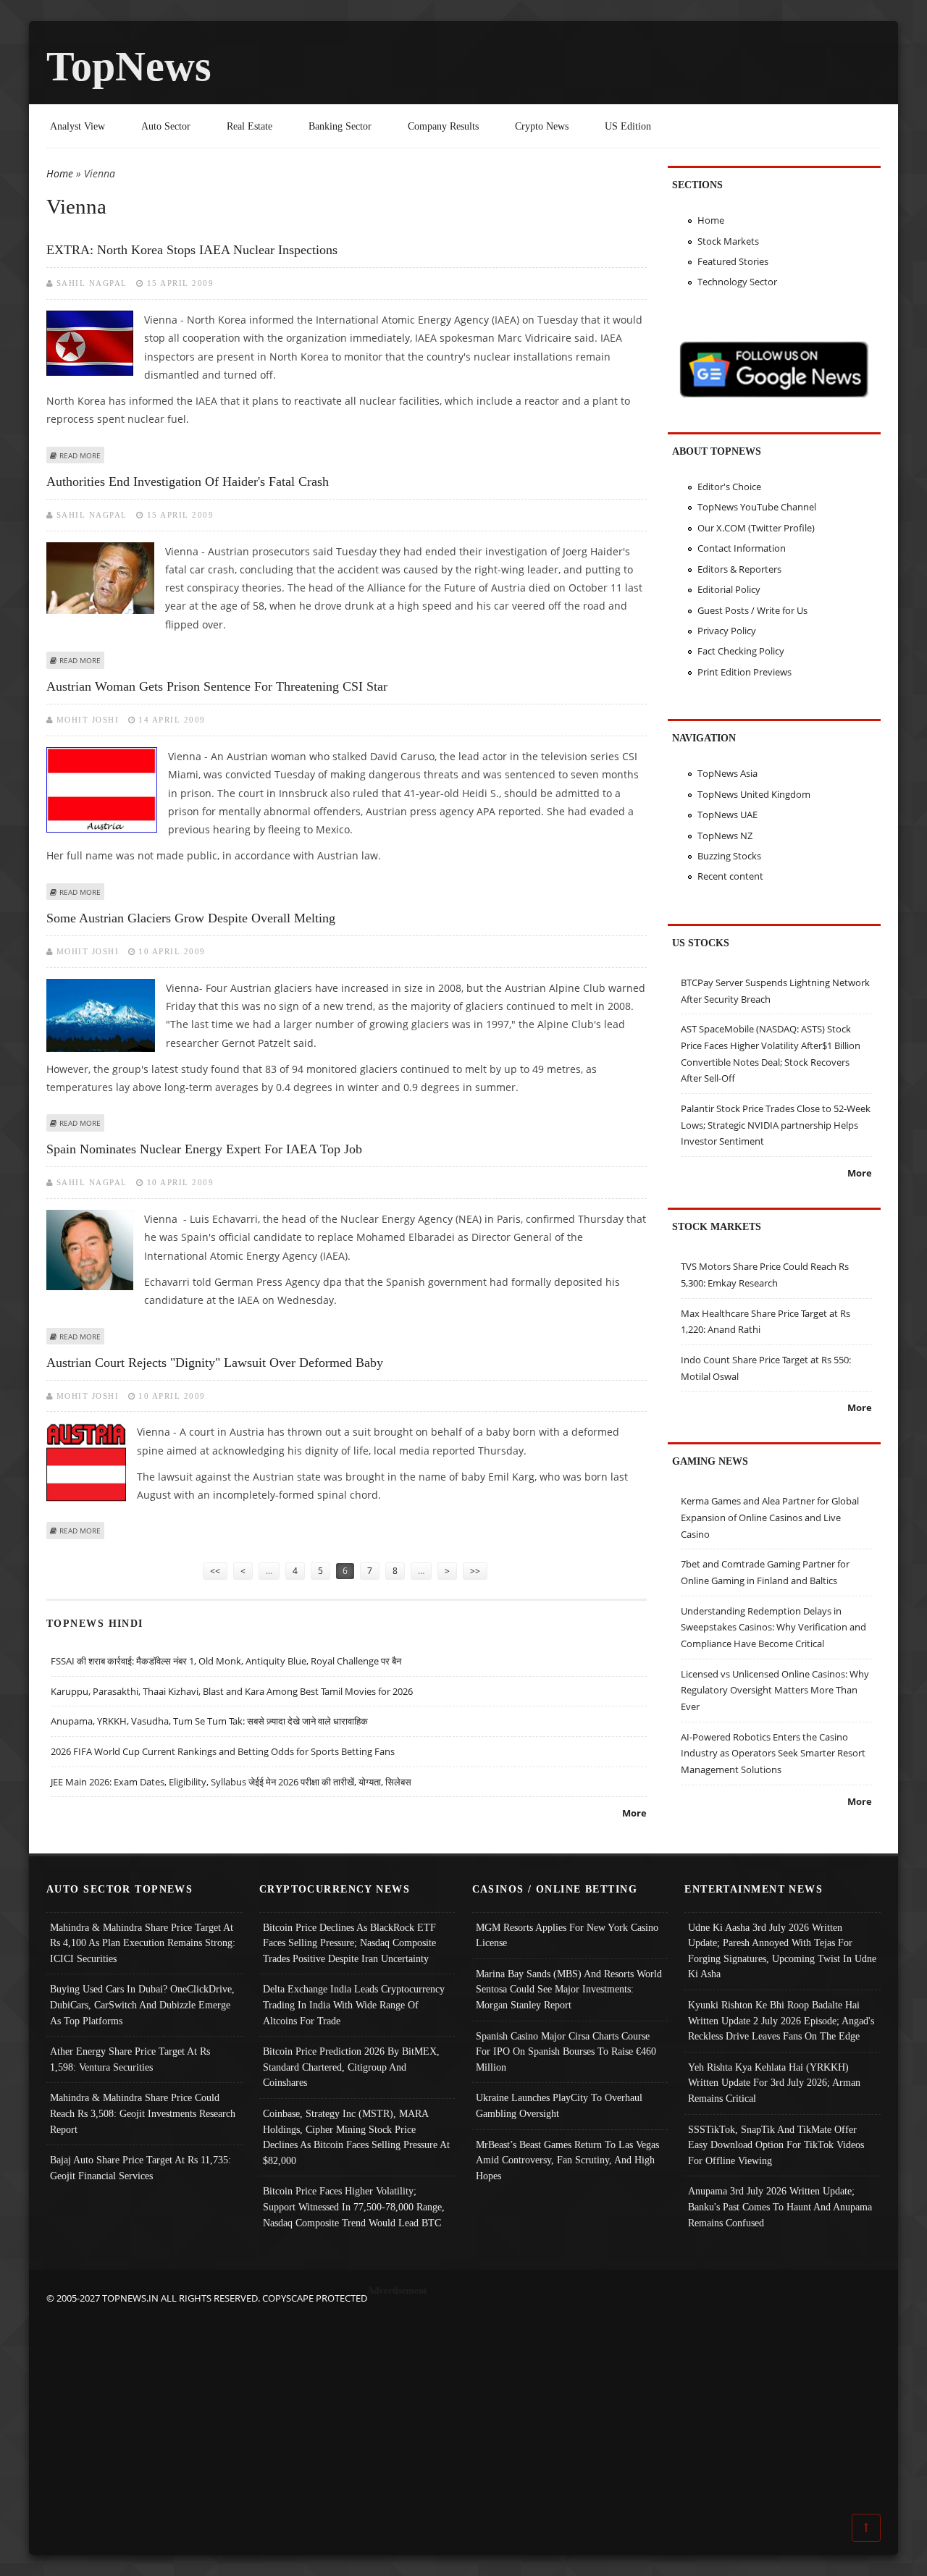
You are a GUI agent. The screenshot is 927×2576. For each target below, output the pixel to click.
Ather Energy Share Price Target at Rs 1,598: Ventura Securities (130, 2059)
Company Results (443, 126)
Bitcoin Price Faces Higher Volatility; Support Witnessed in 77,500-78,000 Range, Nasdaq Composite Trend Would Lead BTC (354, 2206)
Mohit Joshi (88, 720)
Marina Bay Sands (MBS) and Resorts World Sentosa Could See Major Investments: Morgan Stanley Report (569, 1989)
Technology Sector (737, 282)
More (634, 1813)
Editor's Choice (729, 487)
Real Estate (249, 126)
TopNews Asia (727, 773)
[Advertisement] (463, 2408)
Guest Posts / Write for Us (752, 610)
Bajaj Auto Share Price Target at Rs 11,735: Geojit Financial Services (140, 2168)
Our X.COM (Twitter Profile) (756, 528)
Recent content (730, 876)
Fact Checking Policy (741, 651)
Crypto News (542, 126)
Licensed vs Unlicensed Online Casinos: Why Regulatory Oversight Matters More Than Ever (775, 1690)
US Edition (628, 126)
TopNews (129, 66)
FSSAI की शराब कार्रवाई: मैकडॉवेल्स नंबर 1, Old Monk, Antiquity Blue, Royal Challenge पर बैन (226, 1661)
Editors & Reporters (739, 569)
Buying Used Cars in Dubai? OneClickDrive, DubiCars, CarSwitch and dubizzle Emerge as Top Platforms (142, 2004)
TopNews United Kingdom (754, 794)
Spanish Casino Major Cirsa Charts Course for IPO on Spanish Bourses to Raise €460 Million (566, 2051)
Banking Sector (340, 126)
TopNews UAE (727, 815)
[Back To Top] (866, 2527)
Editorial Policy (729, 589)
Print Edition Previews (744, 672)
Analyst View (77, 126)
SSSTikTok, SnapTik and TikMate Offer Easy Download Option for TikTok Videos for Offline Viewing (776, 2145)
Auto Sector (166, 126)
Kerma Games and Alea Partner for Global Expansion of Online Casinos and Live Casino (770, 1517)
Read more (80, 455)
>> (475, 1571)
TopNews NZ (725, 835)
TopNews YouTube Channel (757, 507)
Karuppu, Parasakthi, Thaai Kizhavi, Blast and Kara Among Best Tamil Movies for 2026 (232, 1691)
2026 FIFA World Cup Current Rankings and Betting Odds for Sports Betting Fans (223, 1751)
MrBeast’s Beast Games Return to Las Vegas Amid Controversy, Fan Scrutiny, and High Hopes (567, 2160)
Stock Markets (728, 241)
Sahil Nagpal (92, 283)
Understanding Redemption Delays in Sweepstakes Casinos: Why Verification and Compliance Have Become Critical (773, 1627)
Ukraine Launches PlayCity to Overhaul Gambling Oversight (559, 2105)
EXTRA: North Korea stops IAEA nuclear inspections (192, 250)
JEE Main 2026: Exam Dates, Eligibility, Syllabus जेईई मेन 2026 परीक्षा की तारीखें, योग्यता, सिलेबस (231, 1782)
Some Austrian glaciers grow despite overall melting (191, 918)
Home (60, 173)
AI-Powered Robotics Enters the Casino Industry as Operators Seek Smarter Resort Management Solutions (773, 1753)
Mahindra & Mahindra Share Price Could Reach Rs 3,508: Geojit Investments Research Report (143, 2113)
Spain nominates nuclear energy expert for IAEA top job (204, 1149)
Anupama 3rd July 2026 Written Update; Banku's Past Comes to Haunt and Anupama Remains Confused (780, 2206)
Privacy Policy (727, 631)
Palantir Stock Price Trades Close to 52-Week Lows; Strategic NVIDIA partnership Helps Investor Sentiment (776, 1125)
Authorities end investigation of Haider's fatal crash (188, 481)
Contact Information (742, 548)
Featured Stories (733, 261)
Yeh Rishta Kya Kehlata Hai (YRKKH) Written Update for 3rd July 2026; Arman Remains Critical (774, 2083)
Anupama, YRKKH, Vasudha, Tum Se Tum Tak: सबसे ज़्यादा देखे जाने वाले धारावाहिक (209, 1721)
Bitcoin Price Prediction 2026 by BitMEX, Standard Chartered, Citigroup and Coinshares (351, 2067)
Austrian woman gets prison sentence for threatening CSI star (217, 686)
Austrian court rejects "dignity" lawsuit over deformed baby (215, 1363)
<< (215, 1571)
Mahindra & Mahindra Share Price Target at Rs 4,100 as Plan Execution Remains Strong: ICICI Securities (143, 1943)
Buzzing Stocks (729, 856)
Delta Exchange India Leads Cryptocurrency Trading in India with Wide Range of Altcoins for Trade (354, 2004)
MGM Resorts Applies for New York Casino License (567, 1935)
